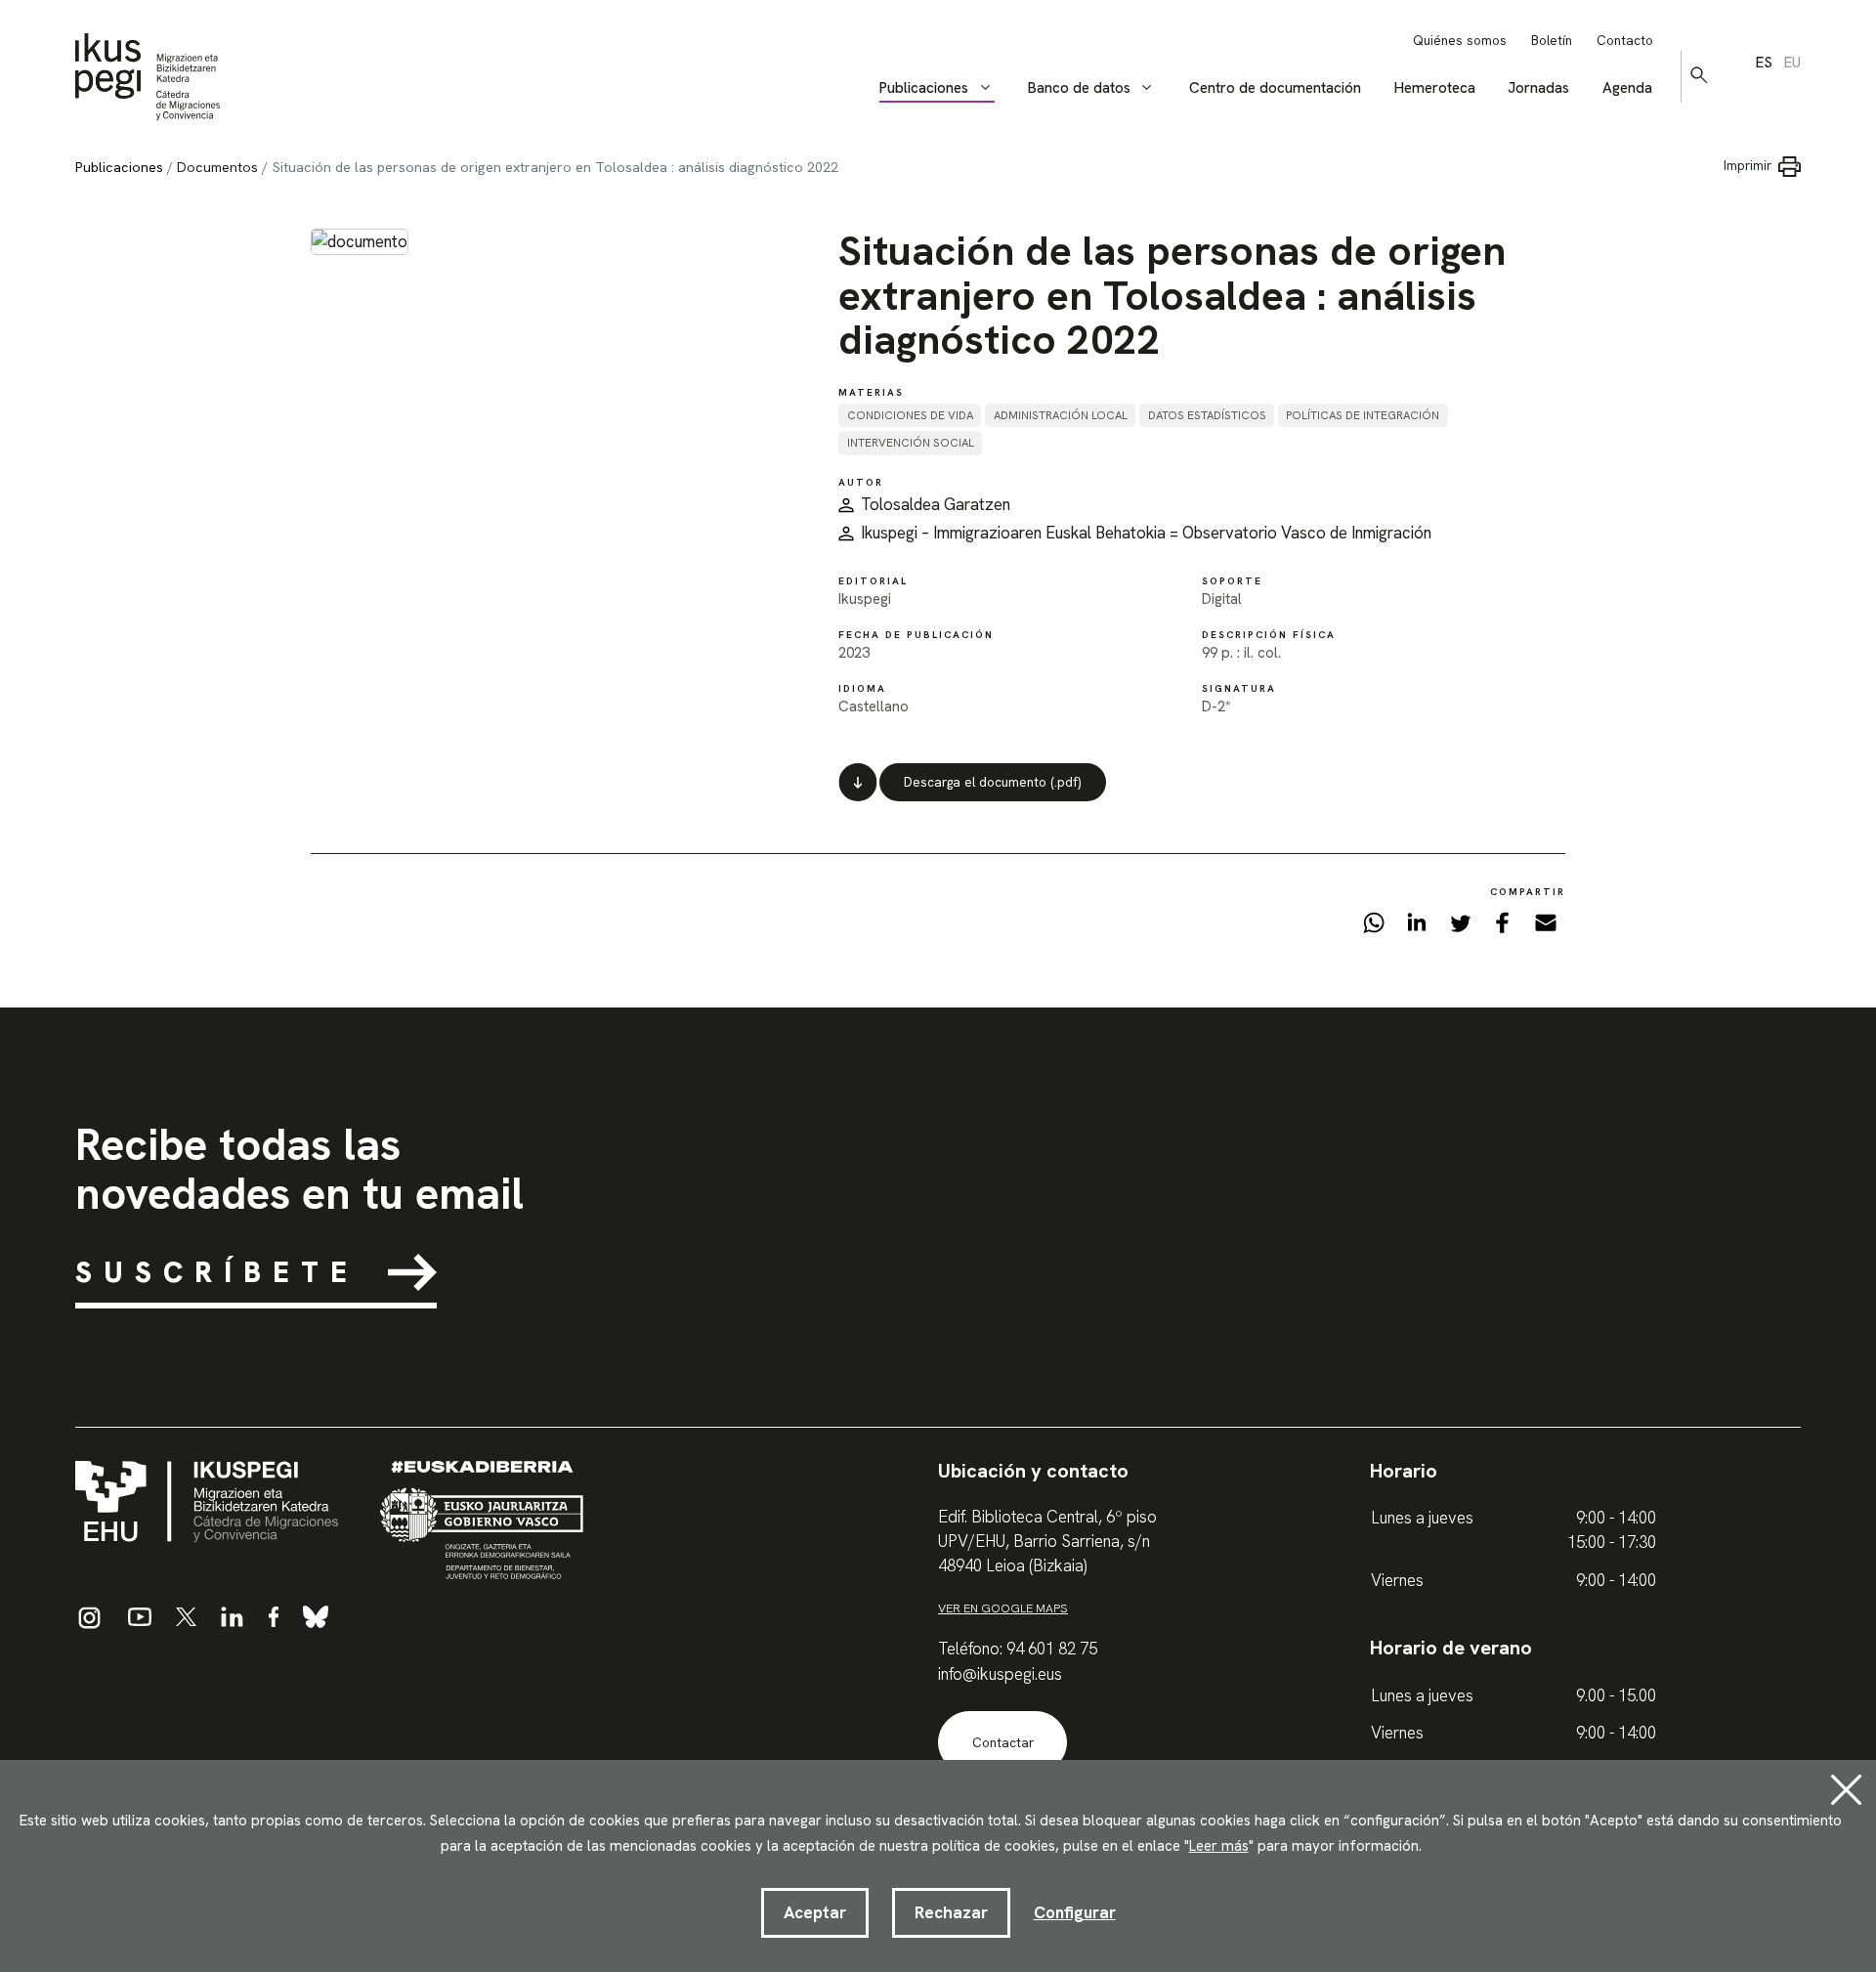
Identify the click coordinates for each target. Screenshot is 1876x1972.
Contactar (1003, 1743)
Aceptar (815, 1912)
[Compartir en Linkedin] (1417, 927)
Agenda (1627, 88)
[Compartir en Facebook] (1503, 927)
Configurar (1075, 1912)
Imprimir (1748, 166)
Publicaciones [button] (924, 88)
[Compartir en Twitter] (1460, 927)
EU (1792, 63)
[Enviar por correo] (1546, 927)
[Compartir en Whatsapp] (1374, 927)
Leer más (1219, 1846)
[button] (1699, 75)
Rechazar (951, 1912)
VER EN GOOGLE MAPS (1003, 1608)
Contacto (1625, 41)
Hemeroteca (1435, 88)
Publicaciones (119, 167)
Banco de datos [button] (1079, 88)
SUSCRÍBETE (217, 1272)
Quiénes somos (1460, 41)
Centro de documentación (1275, 88)
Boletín (1552, 41)
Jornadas (1538, 88)
